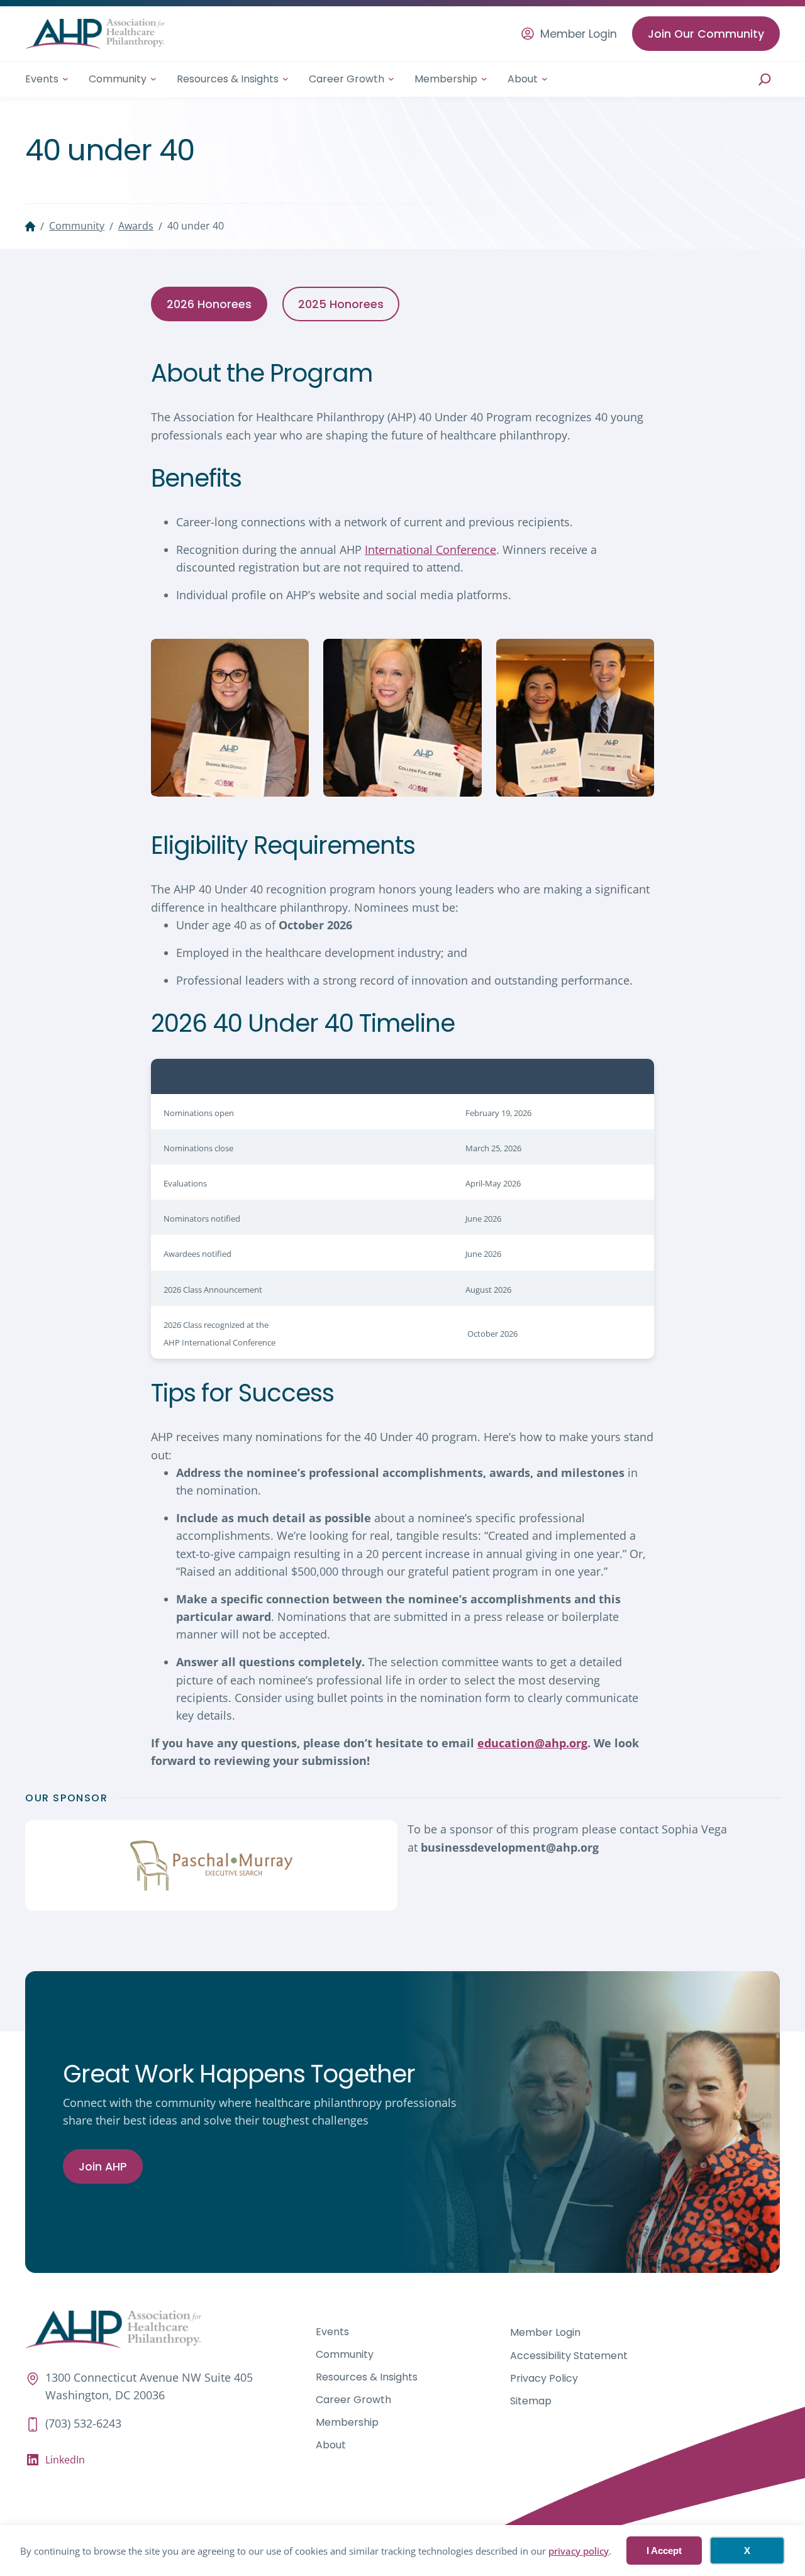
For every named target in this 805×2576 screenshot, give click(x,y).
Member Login (579, 34)
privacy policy (579, 2551)
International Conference (430, 550)
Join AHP (103, 2166)
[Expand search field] (765, 79)
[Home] (30, 226)
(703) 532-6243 (83, 2423)
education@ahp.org (532, 1743)
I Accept (664, 2551)
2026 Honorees (209, 304)
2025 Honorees (341, 304)
